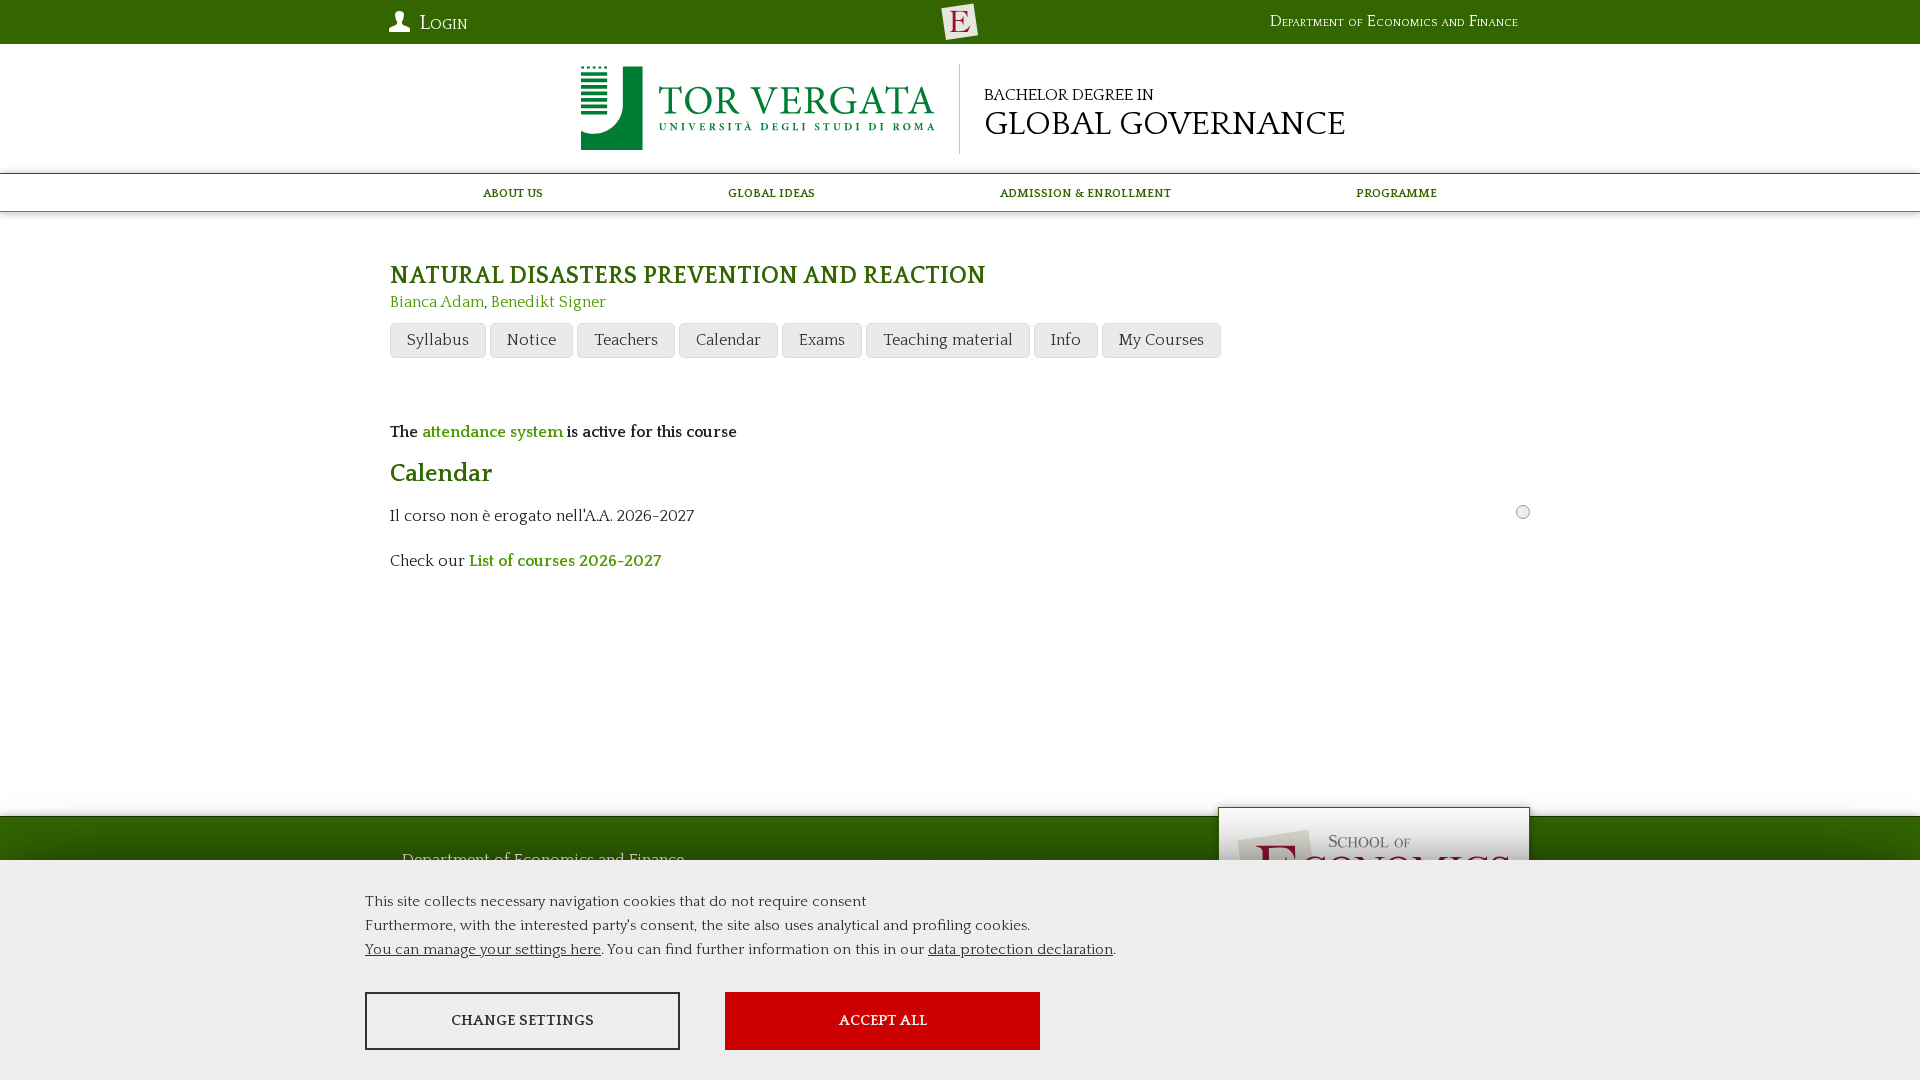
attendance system (492, 432)
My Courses (1161, 340)
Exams (822, 340)
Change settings (522, 1020)
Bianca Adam (437, 302)
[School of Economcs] (960, 22)
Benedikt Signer (548, 302)
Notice (531, 340)
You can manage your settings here (483, 949)
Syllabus (438, 340)
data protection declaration (1020, 949)
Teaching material (948, 340)
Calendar (728, 340)
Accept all (883, 1020)
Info (1066, 340)
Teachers (626, 340)
